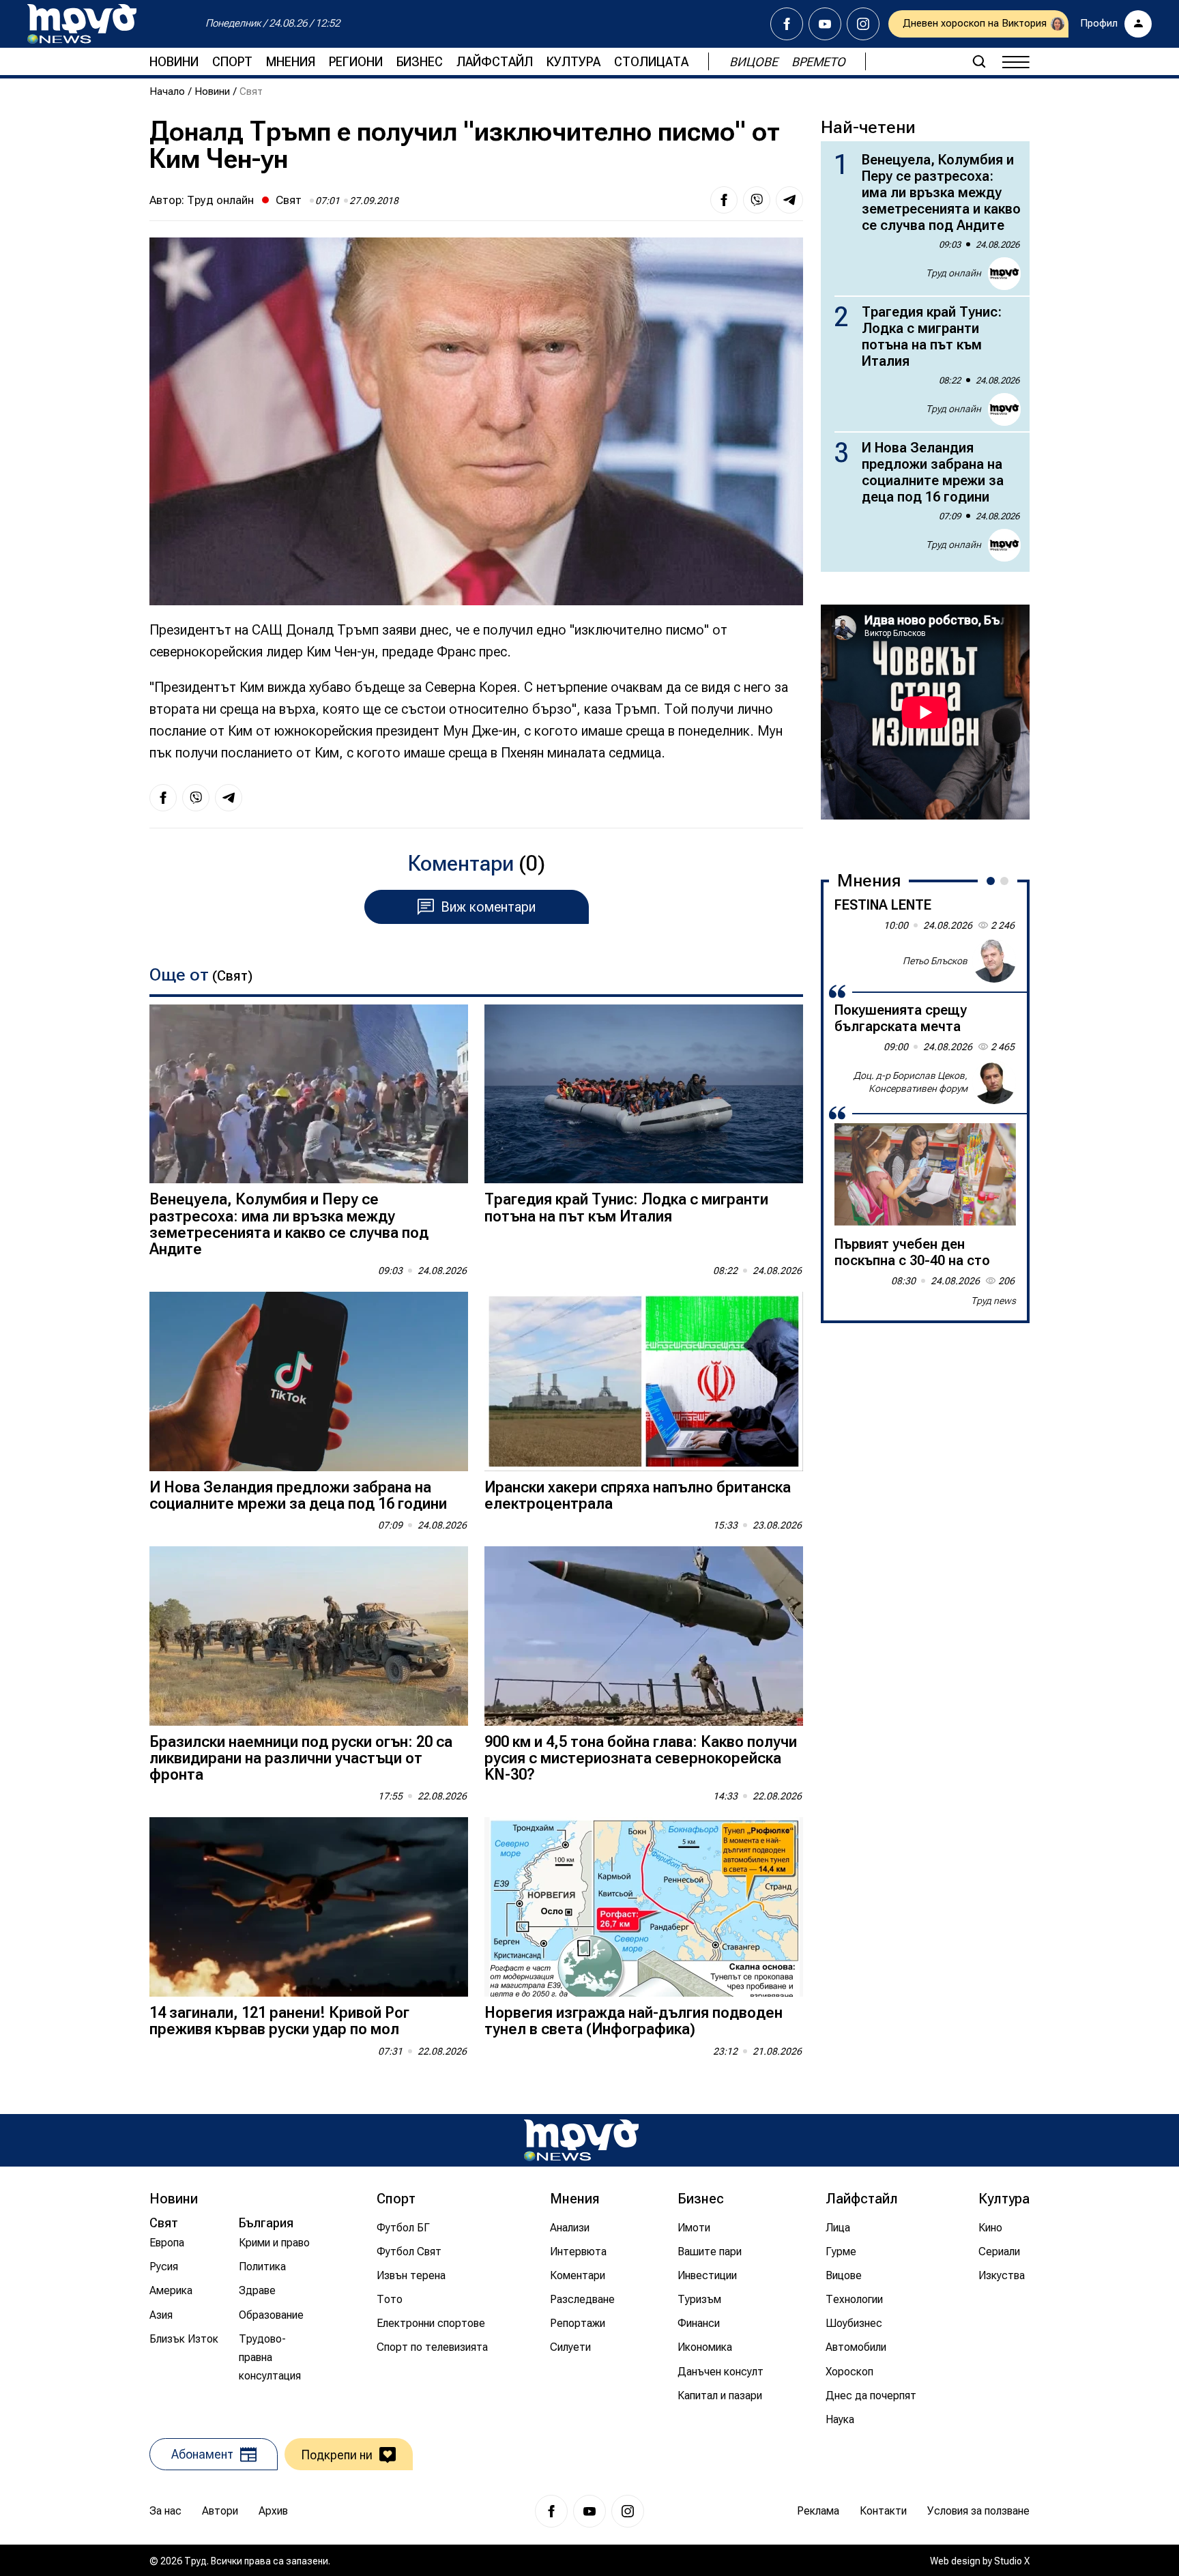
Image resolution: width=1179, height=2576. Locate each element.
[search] (979, 61)
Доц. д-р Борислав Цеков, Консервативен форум (911, 1082)
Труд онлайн (220, 200)
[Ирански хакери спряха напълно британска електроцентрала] (644, 1381)
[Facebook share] (724, 200)
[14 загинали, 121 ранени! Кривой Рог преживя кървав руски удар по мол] (309, 1907)
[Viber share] (757, 200)
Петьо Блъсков (935, 960)
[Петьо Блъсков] (994, 961)
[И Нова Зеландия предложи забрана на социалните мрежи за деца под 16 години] (309, 1381)
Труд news (993, 1301)
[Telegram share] (789, 200)
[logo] (82, 24)
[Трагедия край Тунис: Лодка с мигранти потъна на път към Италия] (644, 1094)
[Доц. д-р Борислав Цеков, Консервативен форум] (994, 1082)
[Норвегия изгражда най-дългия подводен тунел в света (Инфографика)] (644, 1907)
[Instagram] (863, 24)
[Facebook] (787, 24)
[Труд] (581, 2140)
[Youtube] (825, 24)
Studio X (1012, 2561)
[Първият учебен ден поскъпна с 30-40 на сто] (925, 1174)
